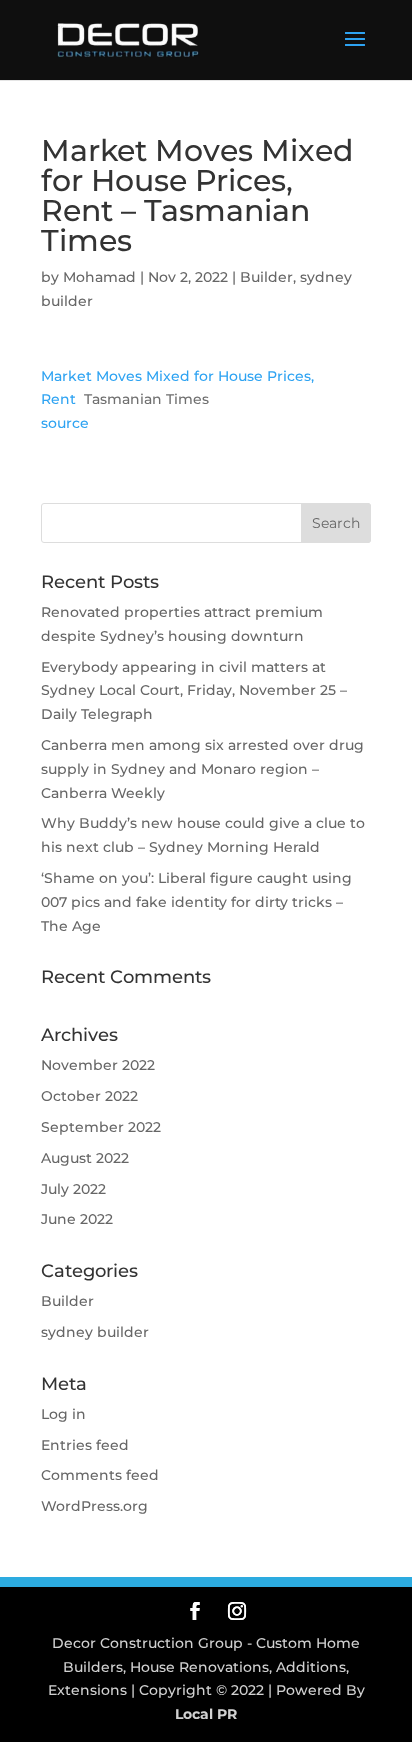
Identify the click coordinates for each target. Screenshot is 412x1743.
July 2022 (73, 1189)
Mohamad (99, 277)
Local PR (206, 1714)
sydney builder (95, 1332)
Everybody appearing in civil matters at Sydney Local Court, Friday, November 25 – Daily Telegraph (194, 691)
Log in (63, 1414)
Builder (266, 277)
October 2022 (89, 1096)
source (65, 423)
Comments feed (100, 1475)
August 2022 (85, 1158)
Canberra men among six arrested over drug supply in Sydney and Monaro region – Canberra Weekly (202, 769)
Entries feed (85, 1445)
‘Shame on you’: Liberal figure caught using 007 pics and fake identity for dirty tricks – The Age (196, 902)
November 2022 (98, 1065)
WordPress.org (94, 1506)
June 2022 (77, 1219)
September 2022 (101, 1127)
